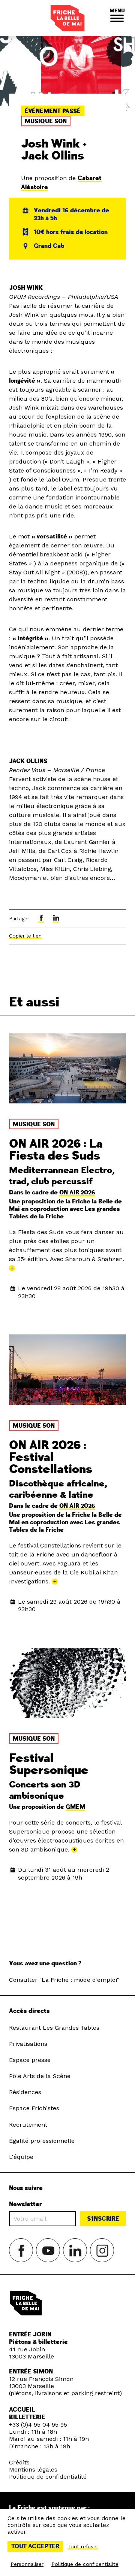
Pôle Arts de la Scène (40, 2076)
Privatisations (28, 2044)
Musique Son (46, 121)
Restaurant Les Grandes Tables (54, 2028)
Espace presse (30, 2060)
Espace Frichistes (34, 2108)
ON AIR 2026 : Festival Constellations (51, 1457)
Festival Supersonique (49, 1764)
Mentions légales (33, 2469)
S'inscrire (103, 2219)
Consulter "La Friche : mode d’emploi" (64, 1980)
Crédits (19, 2462)
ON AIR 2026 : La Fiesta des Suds (56, 1150)
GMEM (75, 1807)
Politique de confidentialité (48, 2477)
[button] (117, 18)
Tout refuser (83, 2546)
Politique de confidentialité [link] (85, 2564)
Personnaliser (27, 2564)
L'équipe (21, 2157)
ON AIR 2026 (77, 1193)
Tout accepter (35, 2546)
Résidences (25, 2092)
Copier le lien (25, 936)
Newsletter (25, 2204)
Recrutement (28, 2125)
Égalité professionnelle (42, 2141)
